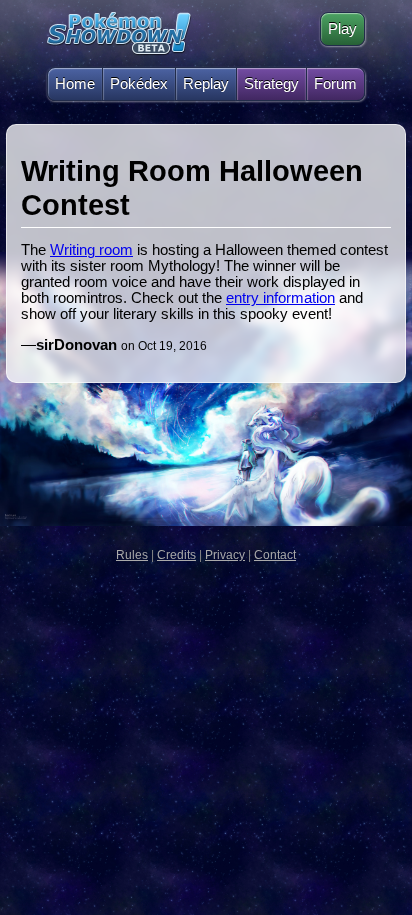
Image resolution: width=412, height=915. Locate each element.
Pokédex (139, 84)
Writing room (91, 250)
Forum (335, 84)
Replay (206, 84)
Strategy (271, 84)
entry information (280, 298)
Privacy (225, 555)
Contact (275, 555)
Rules (132, 555)
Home (75, 84)
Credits (176, 555)
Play (342, 29)
